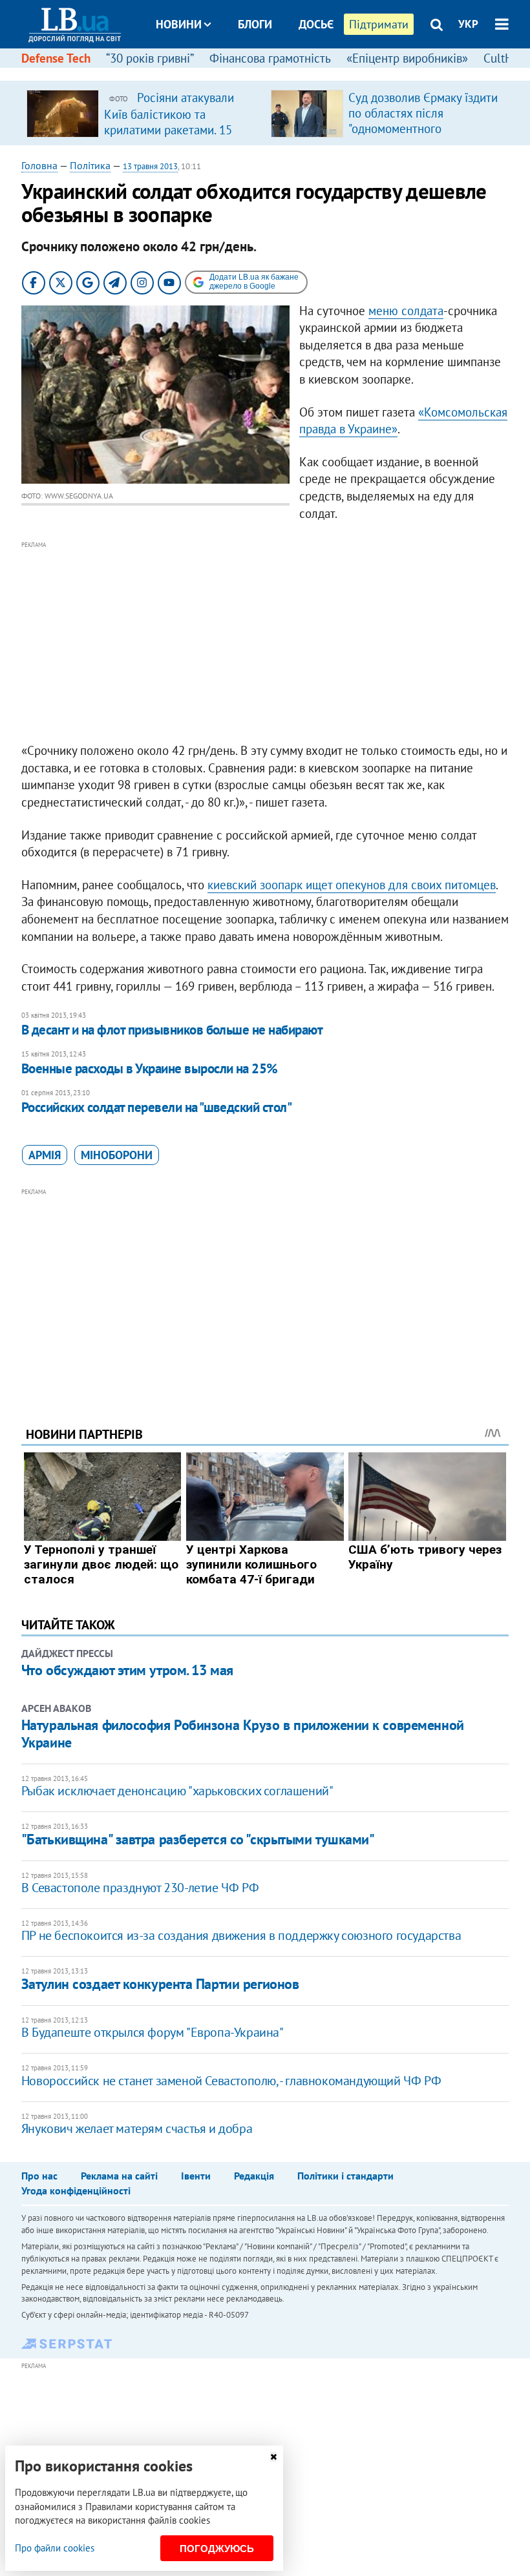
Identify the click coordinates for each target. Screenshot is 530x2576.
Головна (39, 165)
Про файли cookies (55, 2548)
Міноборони (117, 1155)
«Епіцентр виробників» (407, 58)
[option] (143, 113)
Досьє (316, 24)
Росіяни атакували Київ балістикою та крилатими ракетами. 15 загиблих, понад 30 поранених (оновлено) (169, 129)
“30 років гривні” (150, 58)
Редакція (254, 2176)
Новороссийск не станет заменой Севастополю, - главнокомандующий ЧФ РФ (231, 2081)
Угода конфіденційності (76, 2190)
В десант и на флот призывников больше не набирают (172, 1030)
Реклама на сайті (119, 2176)
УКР (468, 24)
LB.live (277, 73)
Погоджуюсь (217, 2549)
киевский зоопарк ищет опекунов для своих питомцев (352, 885)
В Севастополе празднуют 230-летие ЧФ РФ (140, 1888)
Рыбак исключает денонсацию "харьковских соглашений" (177, 1791)
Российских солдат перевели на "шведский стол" (156, 1107)
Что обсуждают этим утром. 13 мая (127, 1670)
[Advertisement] (265, 643)
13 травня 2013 (150, 166)
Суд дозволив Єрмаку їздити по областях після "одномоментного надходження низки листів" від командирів (423, 129)
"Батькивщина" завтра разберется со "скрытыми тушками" (198, 1839)
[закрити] (273, 2457)
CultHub (505, 58)
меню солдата (406, 311)
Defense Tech (56, 58)
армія (45, 1155)
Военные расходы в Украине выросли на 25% (150, 1068)
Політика (90, 165)
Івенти (196, 2176)
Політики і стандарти (345, 2176)
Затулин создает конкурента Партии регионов (160, 1984)
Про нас (39, 2176)
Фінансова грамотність (270, 58)
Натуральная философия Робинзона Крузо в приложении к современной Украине (243, 1733)
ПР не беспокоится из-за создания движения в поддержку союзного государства (241, 1935)
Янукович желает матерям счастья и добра (137, 2128)
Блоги (255, 24)
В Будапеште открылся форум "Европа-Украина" (153, 2032)
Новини (179, 24)
